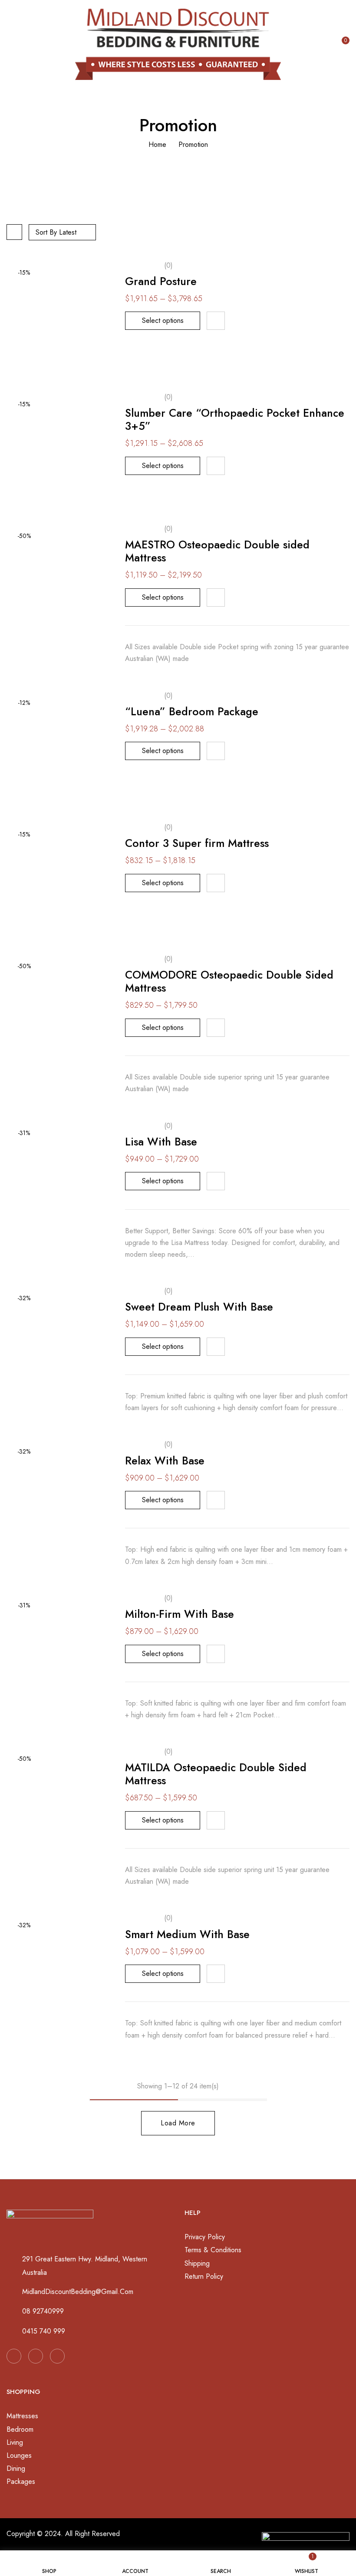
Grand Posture (161, 281)
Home (157, 144)
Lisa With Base (161, 1142)
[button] (343, 43)
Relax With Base (165, 1461)
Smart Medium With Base (187, 1934)
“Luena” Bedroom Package (192, 711)
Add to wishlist (216, 321)
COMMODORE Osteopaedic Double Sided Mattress (229, 981)
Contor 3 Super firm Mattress (197, 843)
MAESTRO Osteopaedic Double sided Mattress (217, 551)
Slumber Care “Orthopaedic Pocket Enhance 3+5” (235, 419)
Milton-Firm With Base (180, 1614)
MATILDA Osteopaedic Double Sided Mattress (216, 1774)
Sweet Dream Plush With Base (199, 1307)
